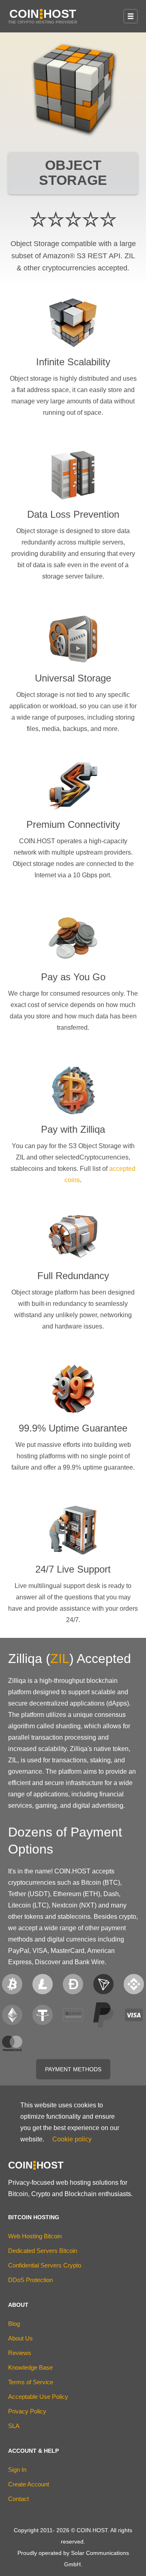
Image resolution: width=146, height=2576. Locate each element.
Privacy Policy (27, 2411)
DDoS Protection (30, 2280)
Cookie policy (72, 2139)
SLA (14, 2426)
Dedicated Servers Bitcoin (43, 2251)
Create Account (29, 2484)
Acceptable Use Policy (38, 2397)
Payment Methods (73, 2069)
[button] (131, 16)
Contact (18, 2499)
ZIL (60, 1659)
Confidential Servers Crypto (45, 2265)
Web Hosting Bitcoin (35, 2236)
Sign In (17, 2470)
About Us (20, 2338)
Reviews (20, 2353)
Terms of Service (31, 2382)
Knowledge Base (30, 2367)
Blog (14, 2324)
